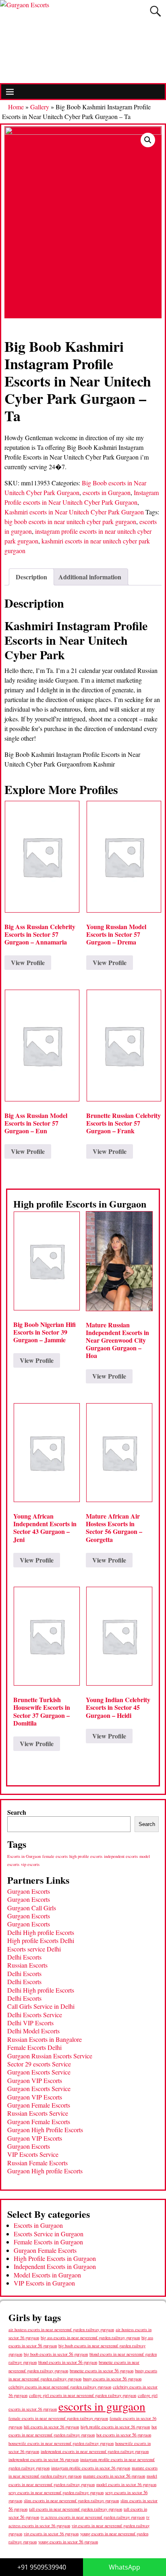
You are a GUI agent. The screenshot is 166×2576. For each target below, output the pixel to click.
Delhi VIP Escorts (30, 2023)
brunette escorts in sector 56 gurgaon (102, 2370)
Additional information (90, 577)
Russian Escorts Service (38, 2113)
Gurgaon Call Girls (32, 1908)
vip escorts (30, 1864)
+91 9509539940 (42, 2567)
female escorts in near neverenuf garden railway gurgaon (58, 2418)
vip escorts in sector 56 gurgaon (51, 2534)
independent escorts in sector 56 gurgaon (44, 2459)
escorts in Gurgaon (107, 492)
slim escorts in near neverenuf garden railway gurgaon (71, 2500)
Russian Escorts (27, 1965)
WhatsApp (124, 2567)
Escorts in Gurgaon (24, 1856)
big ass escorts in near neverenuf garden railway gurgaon (90, 2337)
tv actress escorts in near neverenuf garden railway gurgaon (93, 2517)
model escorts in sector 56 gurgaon (126, 2484)
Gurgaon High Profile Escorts (45, 2130)
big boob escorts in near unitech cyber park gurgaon (70, 521)
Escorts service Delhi (34, 1949)
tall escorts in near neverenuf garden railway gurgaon (76, 2509)
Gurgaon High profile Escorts (45, 2171)
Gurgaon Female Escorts (39, 2105)
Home (16, 107)
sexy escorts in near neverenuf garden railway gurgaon (56, 2492)
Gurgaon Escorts (29, 1891)
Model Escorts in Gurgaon (47, 2275)
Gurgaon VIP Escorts (35, 2080)
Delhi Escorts (24, 1957)
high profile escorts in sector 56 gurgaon (115, 2427)
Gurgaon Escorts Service (39, 2072)
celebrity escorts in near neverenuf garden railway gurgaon (60, 2387)
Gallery (40, 107)
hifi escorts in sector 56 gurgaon (51, 2427)
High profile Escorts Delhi (41, 1940)
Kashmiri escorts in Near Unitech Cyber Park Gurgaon (74, 512)
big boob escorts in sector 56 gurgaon (56, 2354)
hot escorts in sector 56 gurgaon (124, 2435)
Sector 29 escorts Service (39, 2064)
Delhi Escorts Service (35, 2015)
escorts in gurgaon (102, 2406)
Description (31, 577)
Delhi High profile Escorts (41, 1932)
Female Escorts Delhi (34, 2047)
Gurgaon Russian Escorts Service (50, 2056)
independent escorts (121, 1856)
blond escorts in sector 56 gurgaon (68, 2362)
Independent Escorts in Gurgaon (55, 2266)
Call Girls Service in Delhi (41, 2006)
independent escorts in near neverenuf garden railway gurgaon (95, 2451)
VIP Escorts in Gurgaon (44, 2283)
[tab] (31, 577)
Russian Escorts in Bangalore (45, 2039)
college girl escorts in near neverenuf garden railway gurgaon (83, 2395)
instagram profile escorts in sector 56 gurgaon (91, 2468)
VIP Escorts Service (33, 2154)
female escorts (55, 1856)
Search (17, 1812)
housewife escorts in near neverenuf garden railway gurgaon (61, 2443)
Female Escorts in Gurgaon (48, 2242)
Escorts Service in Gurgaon (49, 2234)
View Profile (28, 962)
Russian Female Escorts (37, 2163)
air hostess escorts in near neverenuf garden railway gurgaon (61, 2329)
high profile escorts (86, 1856)
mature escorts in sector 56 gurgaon (114, 2476)
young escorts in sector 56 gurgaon (68, 2542)
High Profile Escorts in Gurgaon (55, 2258)
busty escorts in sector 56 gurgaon (112, 2379)
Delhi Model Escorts (33, 2031)
